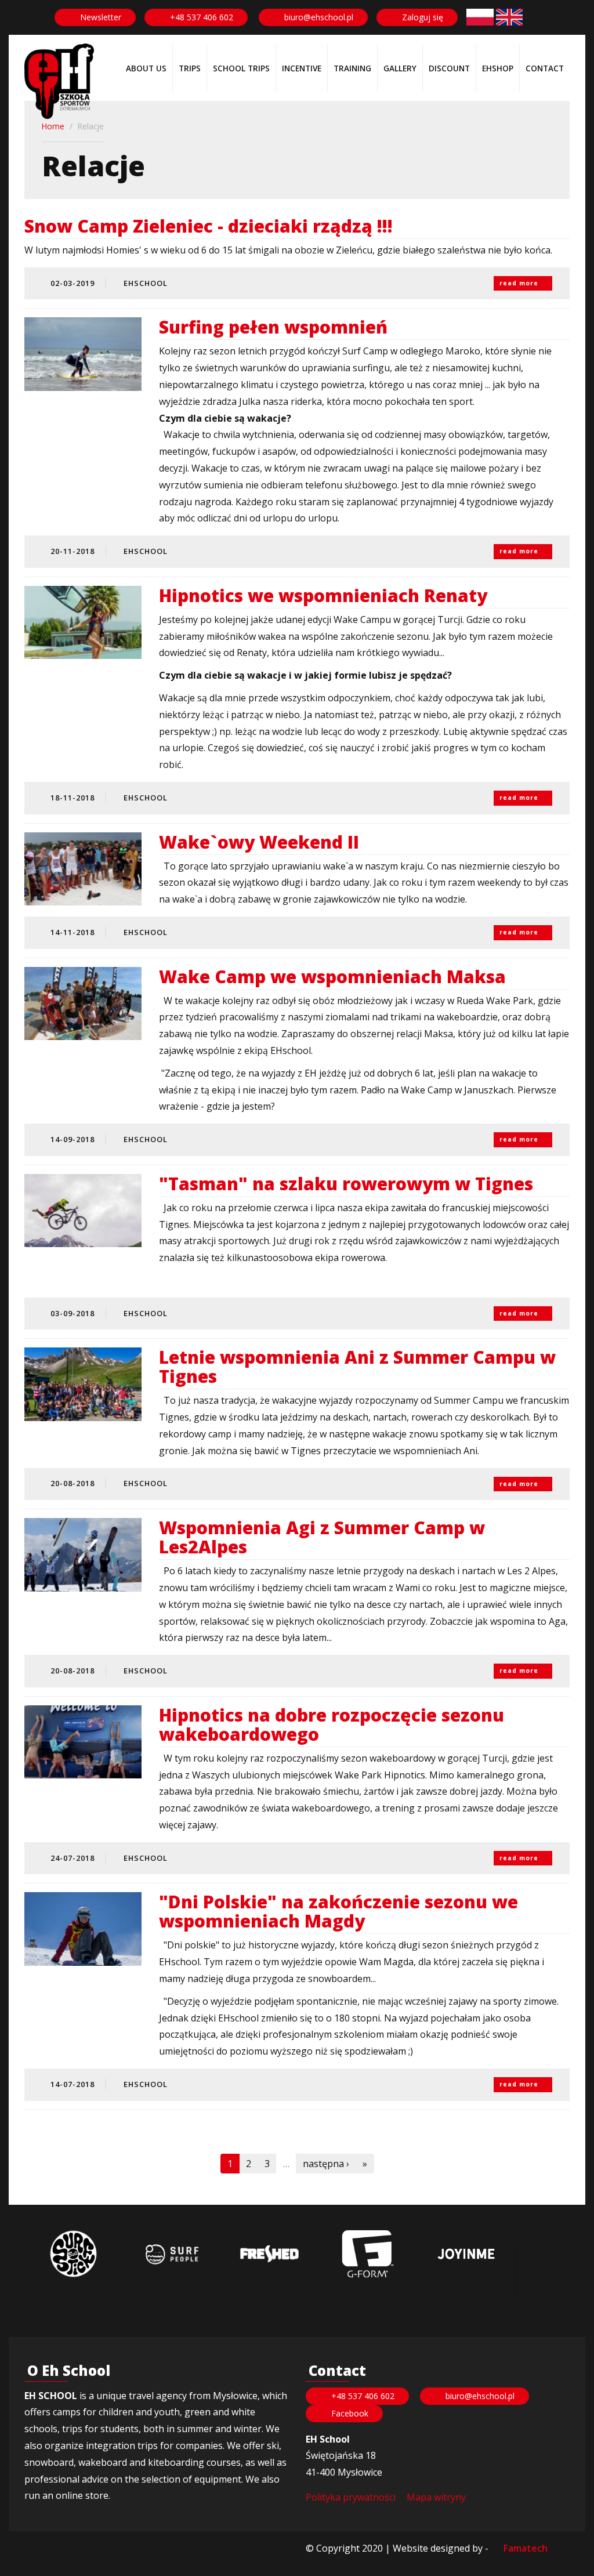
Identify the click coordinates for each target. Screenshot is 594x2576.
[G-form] (367, 2254)
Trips (190, 68)
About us (146, 68)
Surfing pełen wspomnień (273, 327)
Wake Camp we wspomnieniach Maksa (332, 977)
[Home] (59, 81)
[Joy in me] (466, 2254)
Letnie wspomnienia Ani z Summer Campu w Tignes (357, 1367)
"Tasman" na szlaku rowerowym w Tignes (346, 1184)
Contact (545, 68)
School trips (241, 68)
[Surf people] (171, 2254)
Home (53, 126)
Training (352, 68)
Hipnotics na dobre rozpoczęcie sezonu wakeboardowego (332, 1724)
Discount (449, 68)
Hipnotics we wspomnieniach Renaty (323, 595)
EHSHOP (498, 68)
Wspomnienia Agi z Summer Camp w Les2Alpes (322, 1537)
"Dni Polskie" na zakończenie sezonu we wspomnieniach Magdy (338, 1911)
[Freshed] (269, 2254)
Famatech (526, 2548)
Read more (519, 283)
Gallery (400, 68)
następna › (326, 2164)
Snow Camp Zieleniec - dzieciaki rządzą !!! (209, 226)
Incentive (302, 68)
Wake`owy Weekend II (259, 842)
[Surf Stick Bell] (73, 2254)
